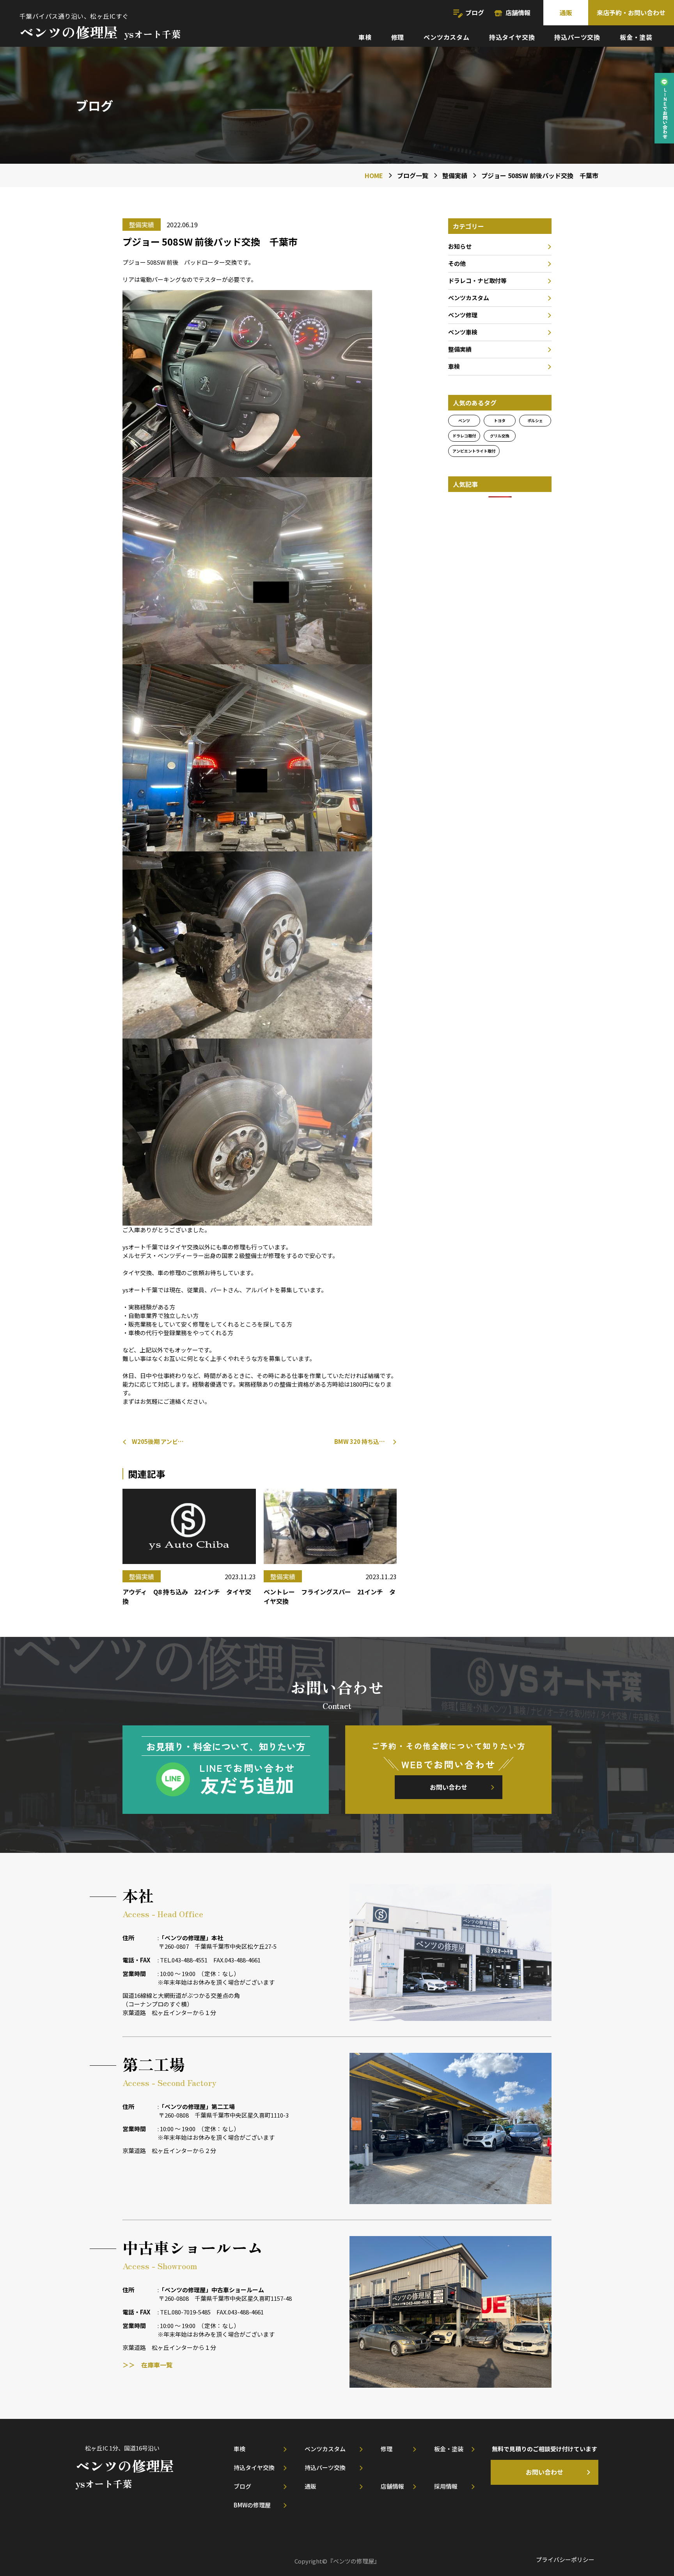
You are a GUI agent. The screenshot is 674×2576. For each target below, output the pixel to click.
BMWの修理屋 (252, 2505)
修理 (398, 37)
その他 (457, 263)
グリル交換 (500, 436)
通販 (566, 12)
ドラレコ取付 (464, 436)
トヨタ (500, 420)
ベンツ (464, 420)
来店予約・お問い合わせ (631, 12)
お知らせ (460, 246)
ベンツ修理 (463, 315)
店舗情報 (518, 12)
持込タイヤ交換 (512, 37)
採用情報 (446, 2486)
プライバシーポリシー (565, 2559)
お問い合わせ (449, 1787)
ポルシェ (535, 420)
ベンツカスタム (447, 37)
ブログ (475, 12)
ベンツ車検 (463, 332)
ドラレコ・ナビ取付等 (477, 280)
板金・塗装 (636, 37)
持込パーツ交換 (577, 37)
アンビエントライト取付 (474, 451)
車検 (365, 37)
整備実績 (460, 349)
